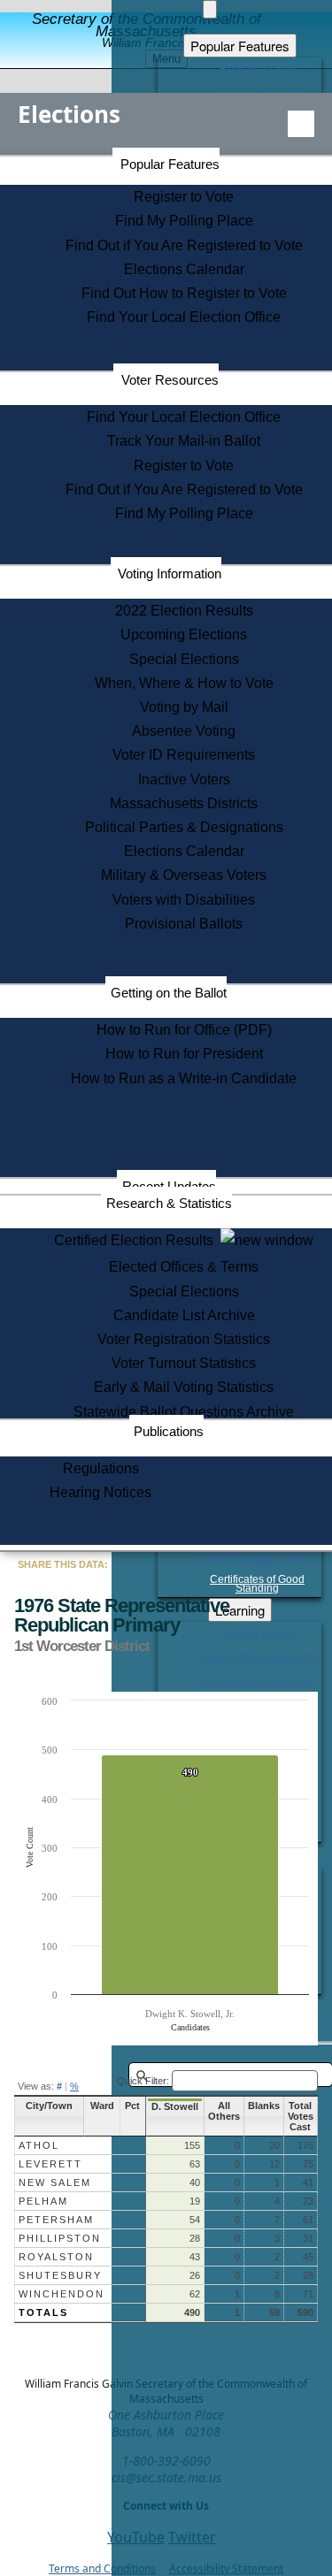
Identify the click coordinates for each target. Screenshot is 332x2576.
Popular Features (170, 164)
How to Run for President (184, 1054)
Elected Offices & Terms (184, 1267)
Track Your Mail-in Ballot (184, 441)
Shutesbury (60, 2275)
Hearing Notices (100, 1492)
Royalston (56, 2257)
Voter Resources (170, 380)
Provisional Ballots (184, 924)
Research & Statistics (169, 1203)
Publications (169, 1431)
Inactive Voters (184, 780)
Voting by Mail (184, 707)
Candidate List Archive (184, 1315)
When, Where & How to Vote (184, 683)
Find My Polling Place (184, 221)
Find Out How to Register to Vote (184, 293)
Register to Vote (184, 197)
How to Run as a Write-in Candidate (184, 1078)
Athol (39, 2145)
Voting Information (170, 573)
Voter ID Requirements (184, 755)
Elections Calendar (184, 269)
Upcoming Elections (184, 634)
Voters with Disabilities (184, 900)
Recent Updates (169, 1186)
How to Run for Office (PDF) (184, 1030)
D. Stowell (175, 2106)
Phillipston (60, 2238)
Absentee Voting (184, 731)
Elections (69, 114)
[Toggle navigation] (301, 124)
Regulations (101, 1468)
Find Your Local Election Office (184, 317)
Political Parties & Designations (184, 827)
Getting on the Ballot (169, 993)
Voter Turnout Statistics (184, 1363)
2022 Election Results (184, 611)
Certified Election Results (137, 1240)
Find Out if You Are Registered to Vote (184, 245)
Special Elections (184, 659)
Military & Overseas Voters (184, 875)
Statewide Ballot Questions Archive (184, 1412)
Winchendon (62, 2294)
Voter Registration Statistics (184, 1339)
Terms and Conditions (102, 2568)
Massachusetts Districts (184, 803)
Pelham (43, 2201)
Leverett (50, 2164)
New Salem (55, 2182)
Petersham (56, 2220)
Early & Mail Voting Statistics (184, 1387)
